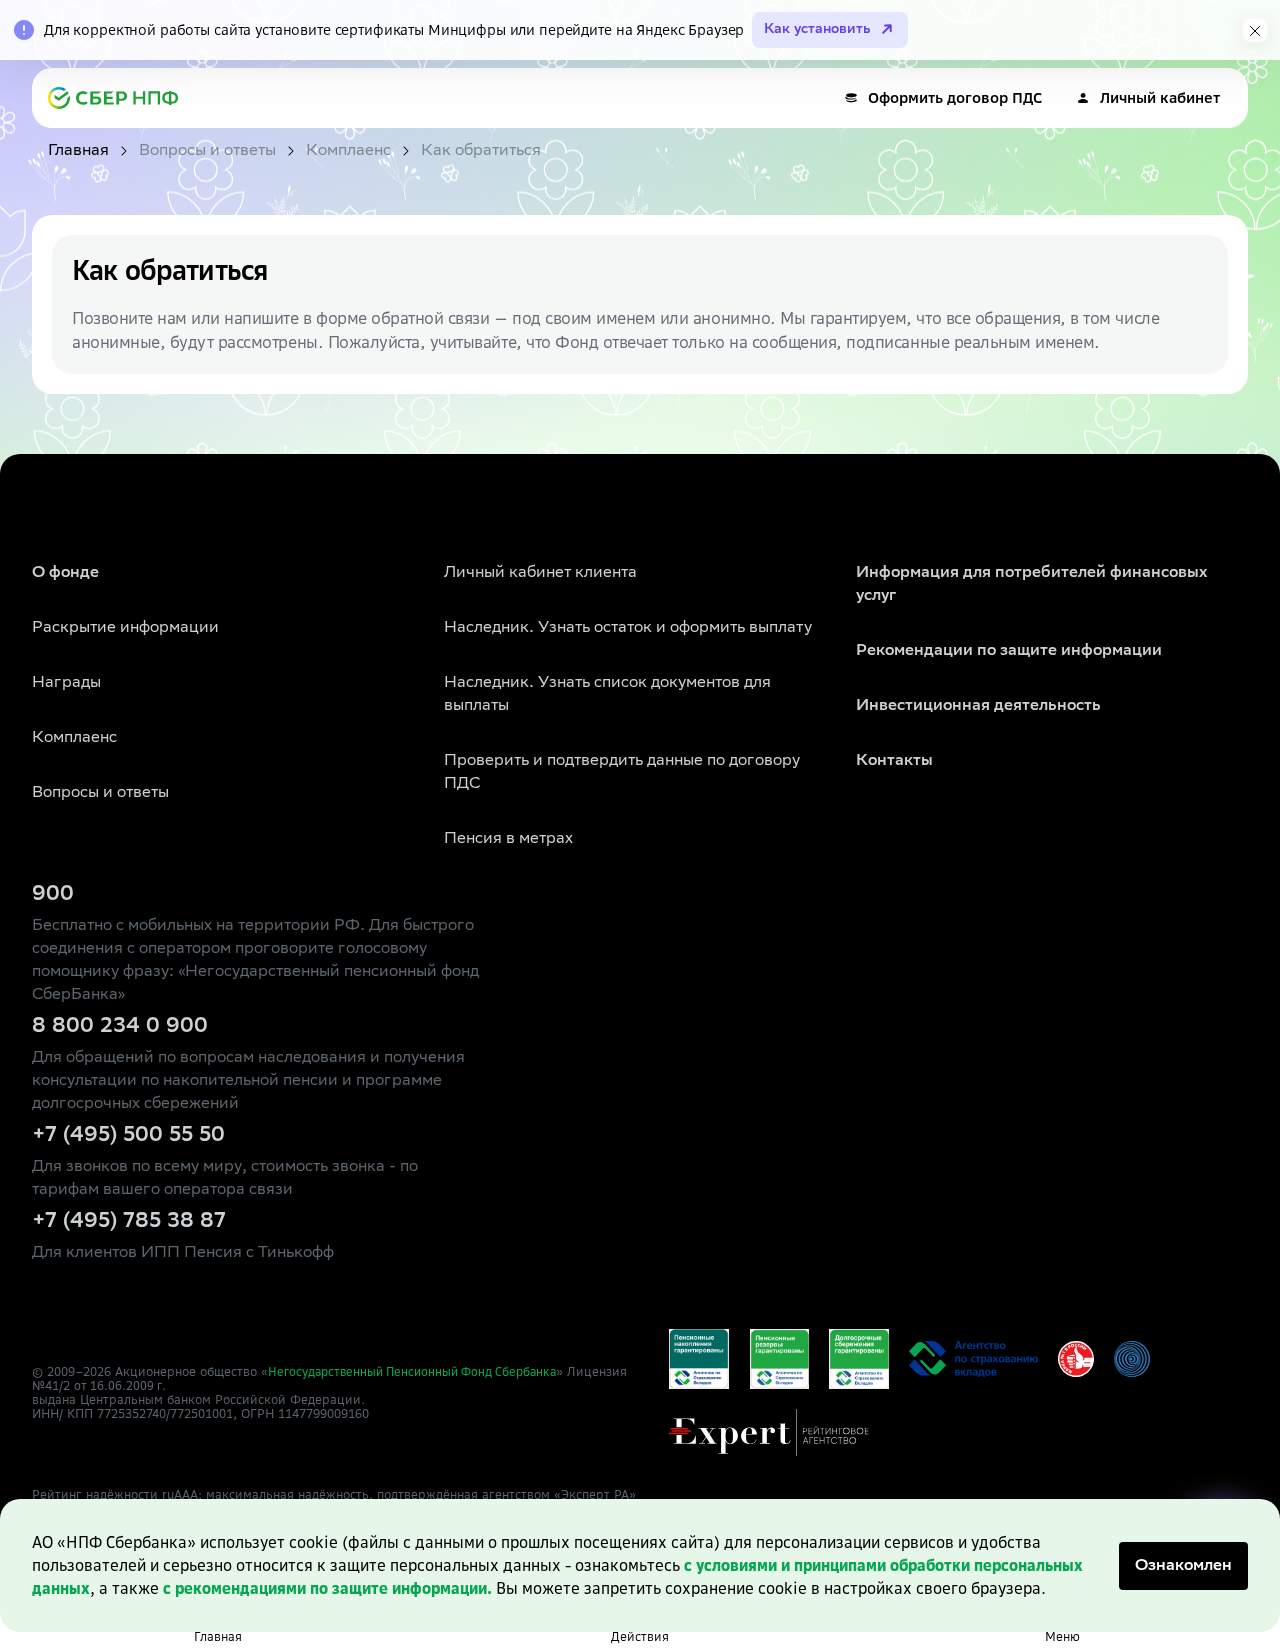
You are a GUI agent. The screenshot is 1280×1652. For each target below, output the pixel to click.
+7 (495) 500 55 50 (128, 1136)
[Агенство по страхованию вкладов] (699, 1359)
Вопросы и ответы (100, 793)
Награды (66, 683)
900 (53, 895)
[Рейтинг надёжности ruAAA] (769, 1432)
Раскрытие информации (125, 628)
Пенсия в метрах (508, 839)
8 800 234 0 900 (120, 1027)
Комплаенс (74, 738)
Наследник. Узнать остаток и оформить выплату (628, 628)
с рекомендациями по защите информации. (327, 1588)
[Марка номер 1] (1076, 1359)
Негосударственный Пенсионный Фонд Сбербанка (412, 1372)
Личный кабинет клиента (540, 573)
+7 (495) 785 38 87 (129, 1222)
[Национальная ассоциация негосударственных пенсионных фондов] (1132, 1359)
